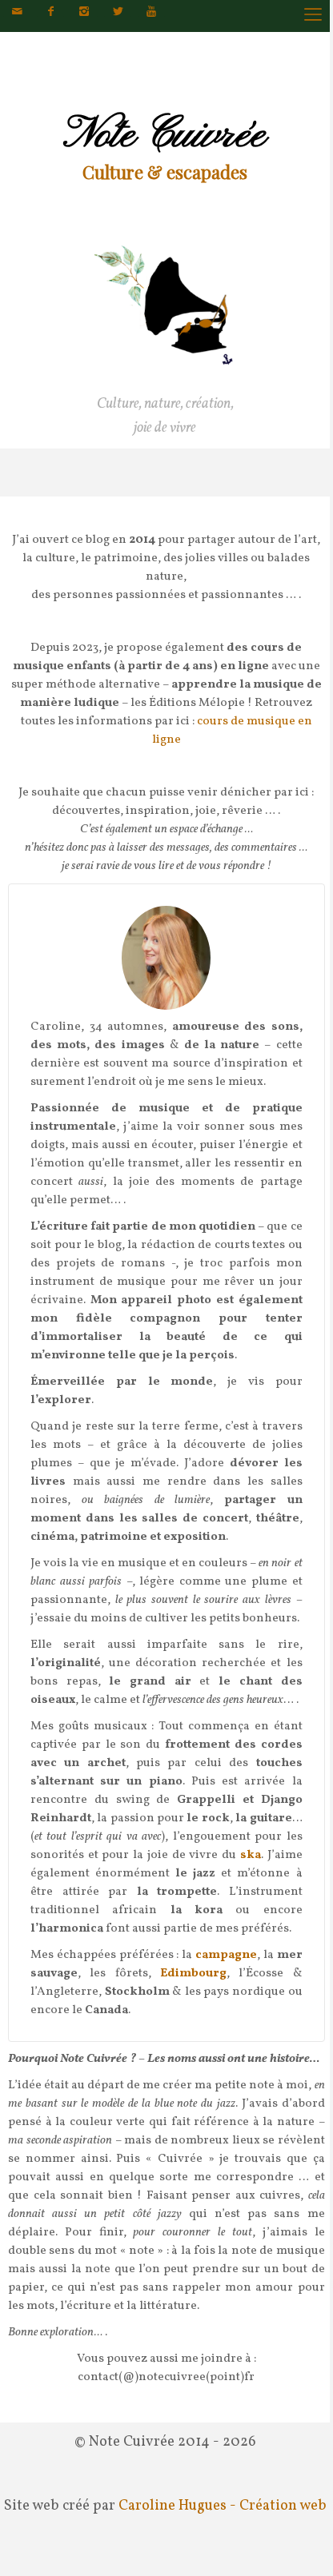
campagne (226, 1955)
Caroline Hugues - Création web (223, 2506)
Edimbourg (193, 1974)
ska (251, 1855)
